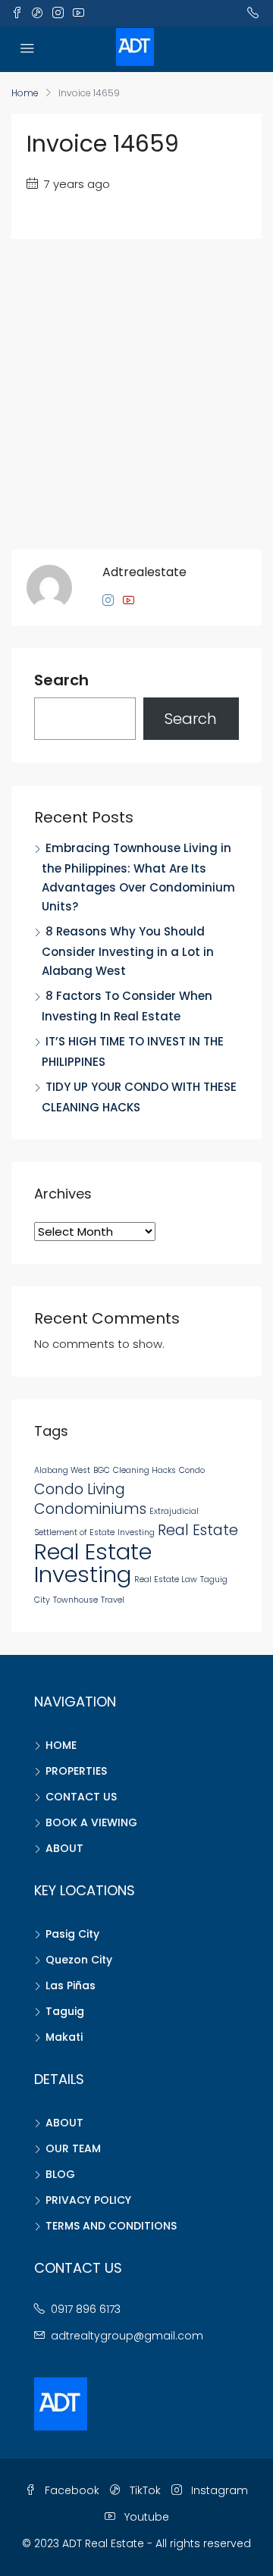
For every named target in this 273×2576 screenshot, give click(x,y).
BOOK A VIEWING (91, 1822)
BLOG (60, 2174)
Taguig (65, 2011)
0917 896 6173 (86, 2309)
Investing (136, 1532)
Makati (64, 2037)
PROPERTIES (76, 1771)
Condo (192, 1470)
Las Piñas (71, 1985)
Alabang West (62, 1470)
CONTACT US (81, 1797)
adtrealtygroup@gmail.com (127, 2336)
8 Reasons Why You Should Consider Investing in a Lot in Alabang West (128, 951)
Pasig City (72, 1934)
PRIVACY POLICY (88, 2200)
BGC (102, 1470)
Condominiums (90, 1509)
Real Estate (198, 1530)
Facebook (71, 2490)
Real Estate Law (166, 1579)
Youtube (145, 2517)
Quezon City (79, 1960)
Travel (113, 1600)
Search (61, 681)
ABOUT (64, 1848)
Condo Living (80, 1489)
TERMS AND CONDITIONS (111, 2226)
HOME (61, 1745)
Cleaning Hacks (144, 1470)
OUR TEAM (73, 2148)
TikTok (144, 2490)
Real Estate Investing (93, 1563)
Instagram (218, 2490)
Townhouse (75, 1600)
